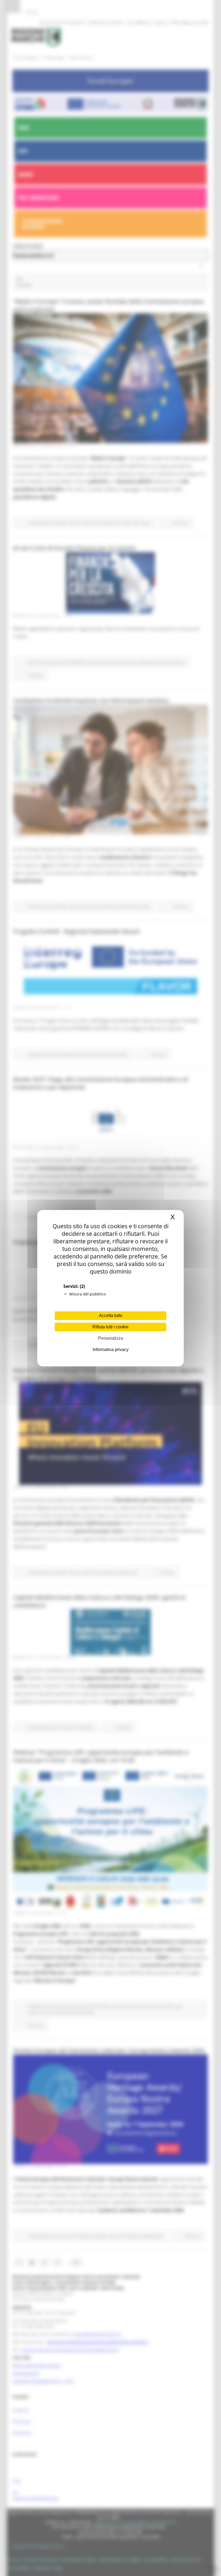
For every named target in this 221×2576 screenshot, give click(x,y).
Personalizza (111, 1338)
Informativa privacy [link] (111, 1350)
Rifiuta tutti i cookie (110, 1327)
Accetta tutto (111, 1316)
